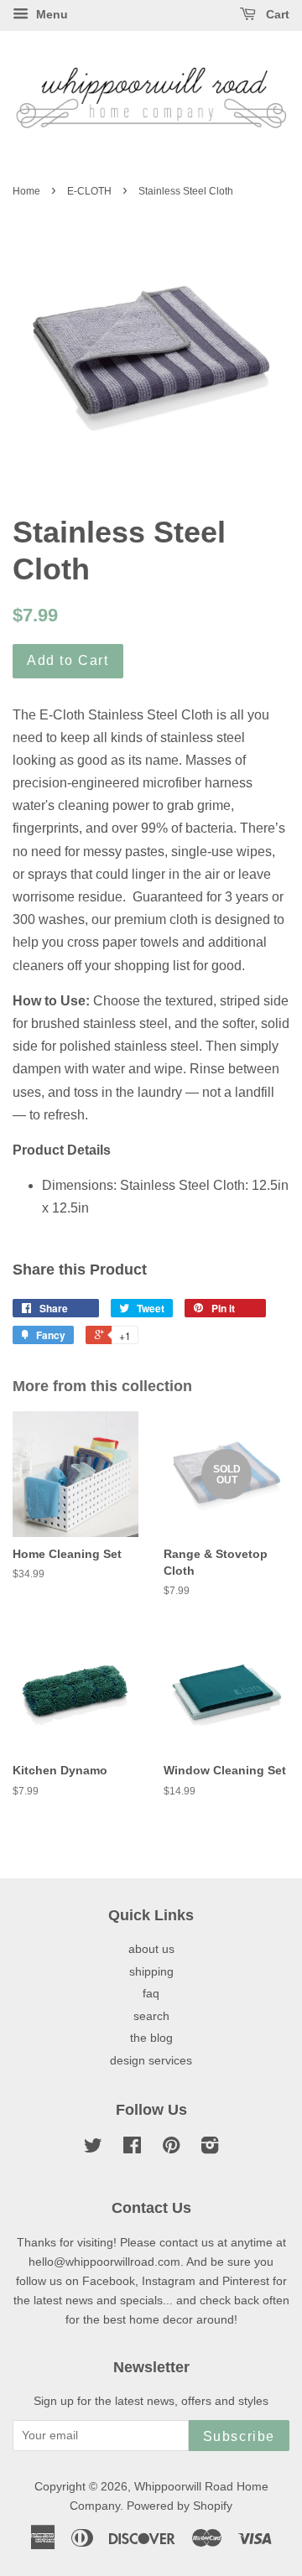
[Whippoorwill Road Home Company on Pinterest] (171, 2149)
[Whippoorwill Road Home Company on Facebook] (132, 2149)
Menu (50, 14)
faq (151, 1994)
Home (26, 191)
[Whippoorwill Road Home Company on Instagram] (210, 2149)
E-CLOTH (89, 191)
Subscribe (239, 2436)
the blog (151, 2038)
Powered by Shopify (180, 2506)
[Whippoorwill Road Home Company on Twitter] (93, 2149)
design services (151, 2061)
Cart (276, 14)
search (151, 2016)
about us (151, 1949)
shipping (151, 1972)
